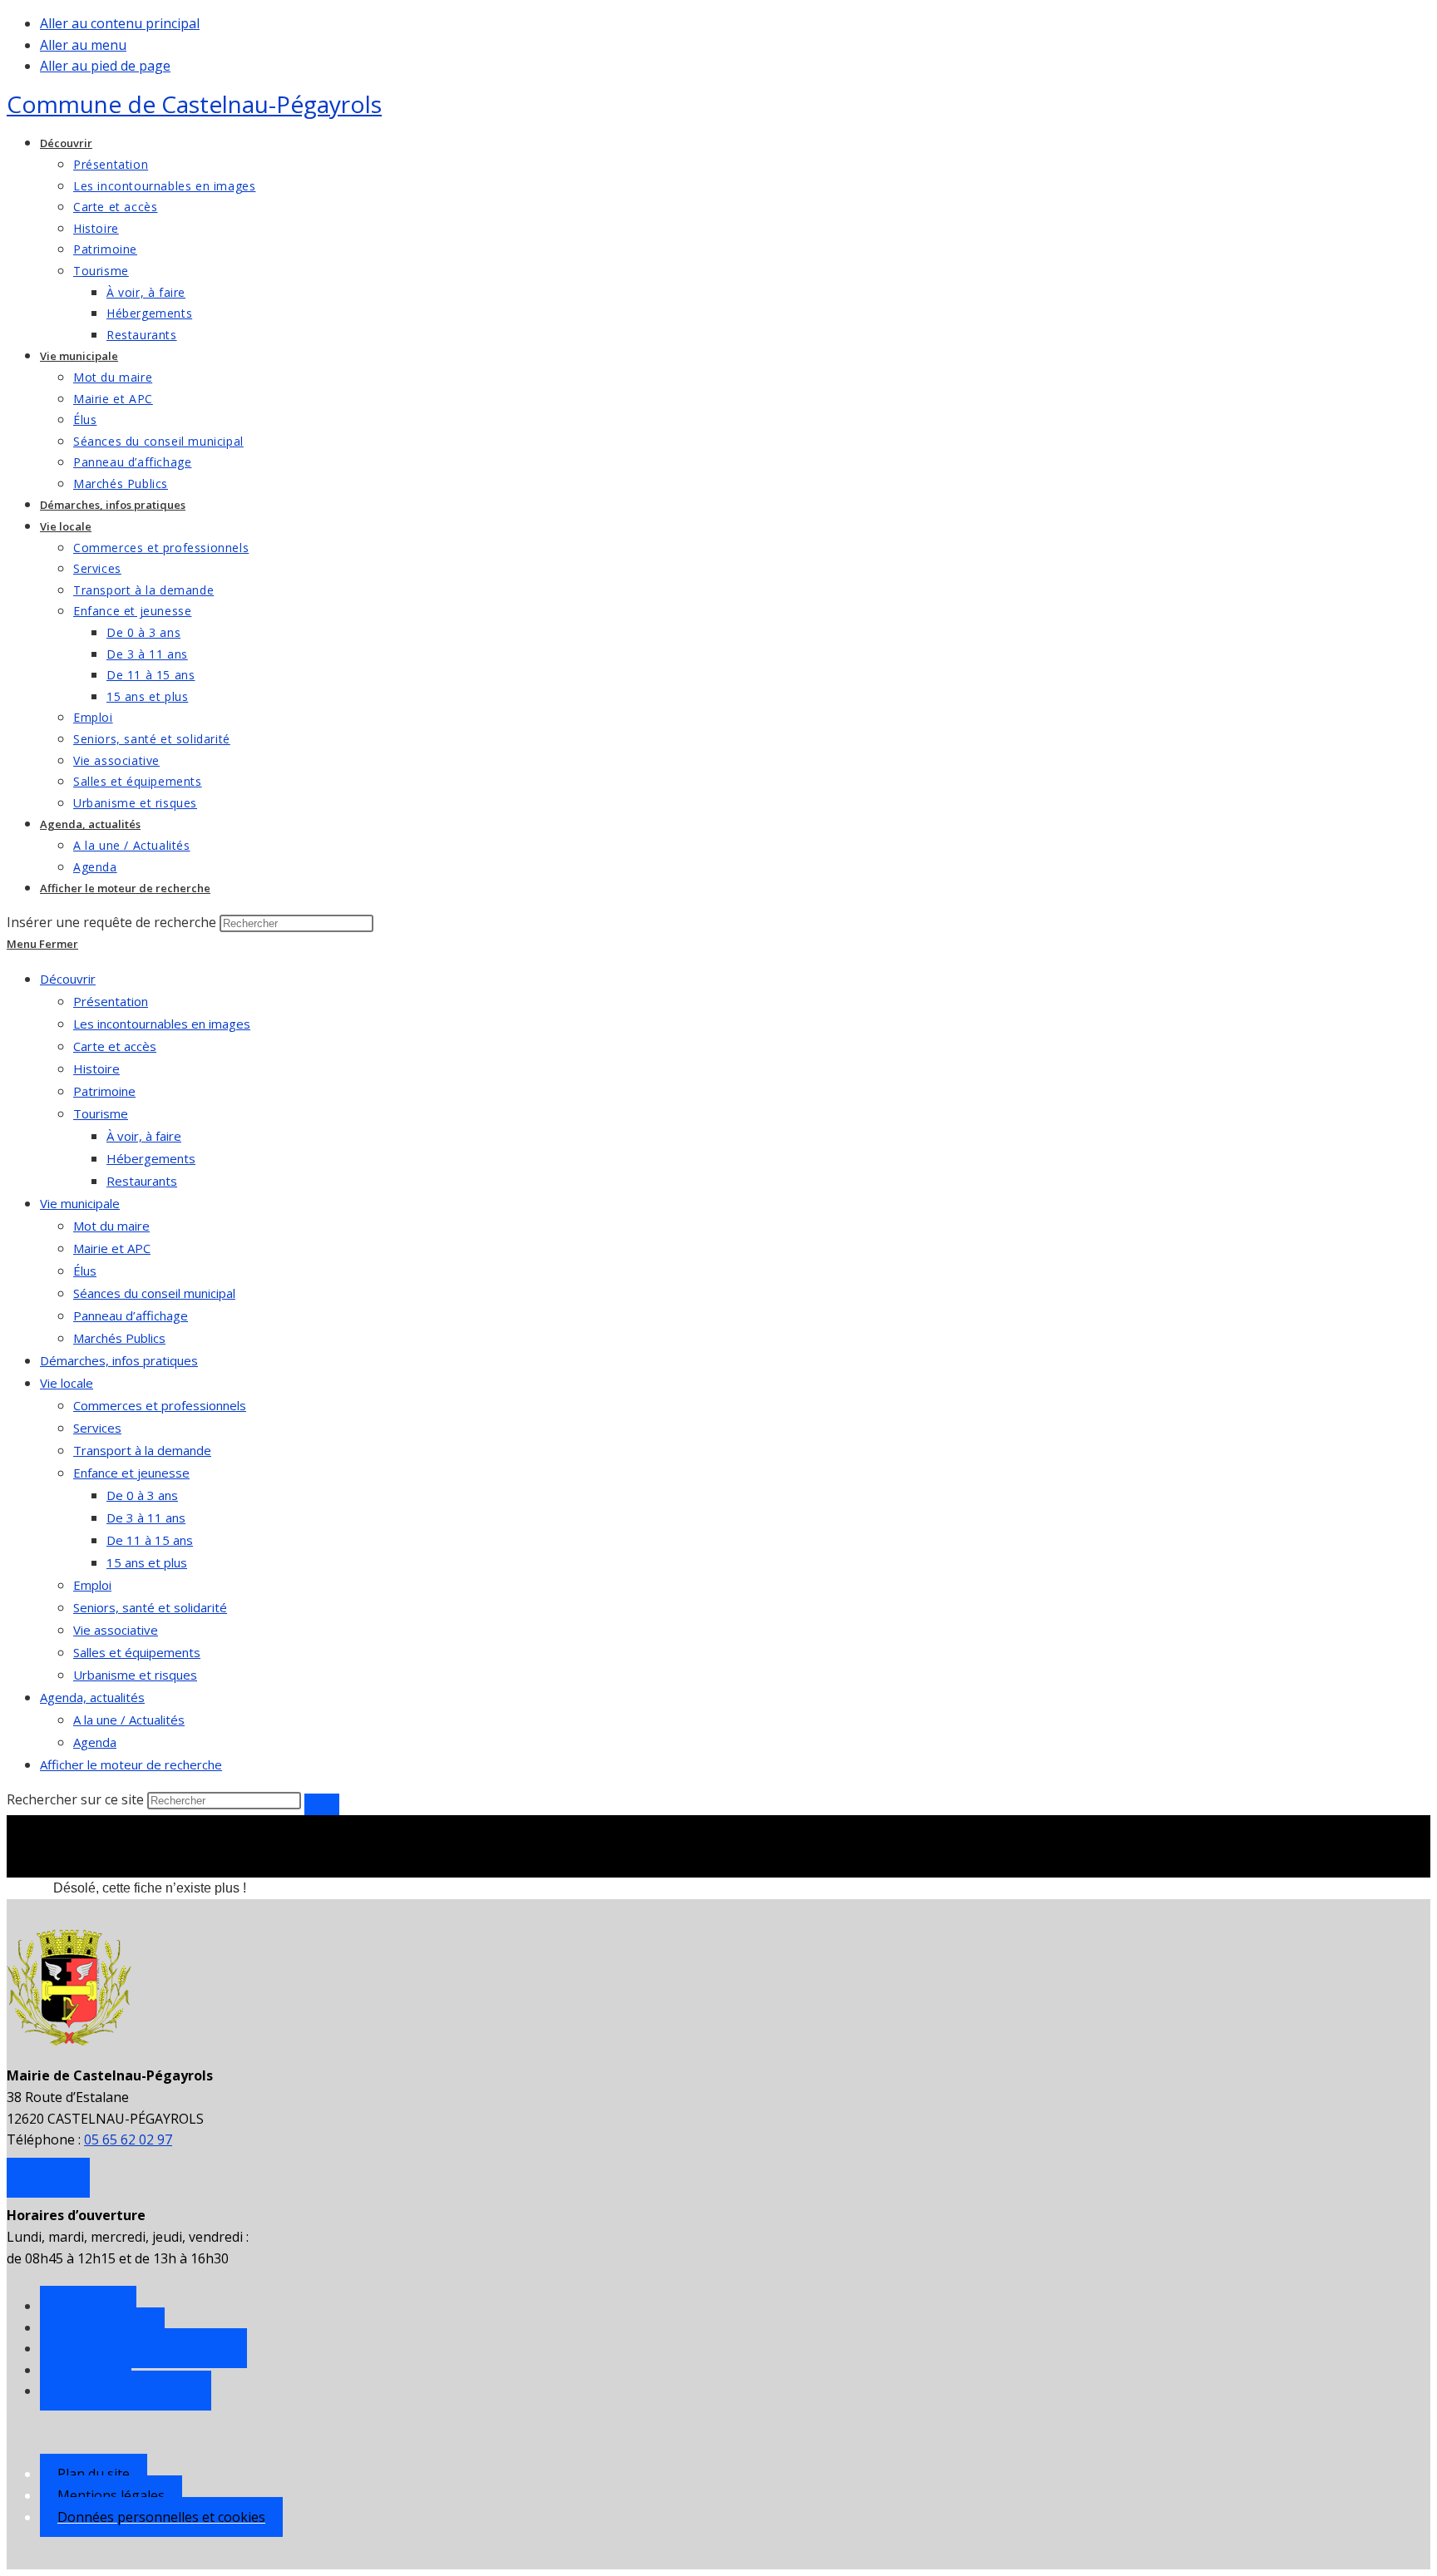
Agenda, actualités (92, 1697)
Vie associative (116, 1630)
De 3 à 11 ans (146, 1517)
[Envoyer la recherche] (322, 1804)
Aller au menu (83, 45)
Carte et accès (115, 1046)
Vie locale (67, 1383)
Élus (85, 1271)
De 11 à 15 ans (150, 1540)
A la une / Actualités (129, 1720)
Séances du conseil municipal (154, 1293)
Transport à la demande (142, 1450)
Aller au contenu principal (120, 23)
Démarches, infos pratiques (119, 1360)
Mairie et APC (112, 1248)
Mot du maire (111, 1226)
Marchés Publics (119, 1338)
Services (97, 1428)
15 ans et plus (147, 1562)
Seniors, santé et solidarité (150, 1607)
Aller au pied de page (105, 66)
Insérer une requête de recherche (111, 922)
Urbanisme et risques (135, 1675)
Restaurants (142, 1181)
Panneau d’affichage (131, 1315)
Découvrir (68, 979)
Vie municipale (80, 1203)
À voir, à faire (144, 1136)
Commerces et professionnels (160, 1405)
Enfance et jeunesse (131, 1473)
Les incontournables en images (162, 1024)
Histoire (96, 1068)
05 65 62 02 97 (128, 2139)
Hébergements (151, 1158)
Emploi (92, 1585)
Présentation (111, 1001)
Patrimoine (104, 1091)
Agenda (95, 1742)
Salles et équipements (137, 1652)
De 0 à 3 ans (142, 1495)
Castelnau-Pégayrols (194, 104)
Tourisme (101, 1113)
